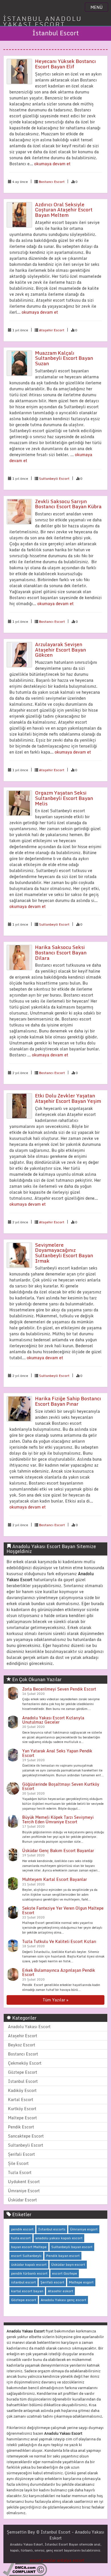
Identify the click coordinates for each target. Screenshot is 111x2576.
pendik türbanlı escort (29, 2273)
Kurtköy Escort (22, 2109)
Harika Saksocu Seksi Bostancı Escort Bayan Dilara (61, 952)
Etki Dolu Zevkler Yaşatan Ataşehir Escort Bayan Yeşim (68, 1098)
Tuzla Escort (20, 2172)
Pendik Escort (21, 2127)
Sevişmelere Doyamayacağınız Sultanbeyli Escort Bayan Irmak (64, 1253)
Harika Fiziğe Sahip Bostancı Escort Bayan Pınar (68, 1401)
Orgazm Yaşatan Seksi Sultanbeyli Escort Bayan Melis (64, 798)
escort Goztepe (65, 2273)
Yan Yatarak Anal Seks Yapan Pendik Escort (57, 1753)
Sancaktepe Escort (26, 2136)
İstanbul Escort (23, 2081)
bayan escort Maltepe (29, 2247)
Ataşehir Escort (52, 330)
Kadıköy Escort (22, 2090)
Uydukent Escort (24, 2182)
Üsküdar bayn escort (68, 2264)
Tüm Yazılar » (55, 2000)
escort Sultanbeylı (26, 2256)
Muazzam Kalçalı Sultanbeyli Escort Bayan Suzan (64, 358)
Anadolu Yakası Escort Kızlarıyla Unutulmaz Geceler (53, 1720)
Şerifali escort (52, 2282)
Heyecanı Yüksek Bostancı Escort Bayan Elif (65, 64)
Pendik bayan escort (63, 2256)
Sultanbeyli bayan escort (72, 2247)
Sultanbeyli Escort (54, 478)
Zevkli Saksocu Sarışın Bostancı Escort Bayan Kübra (68, 504)
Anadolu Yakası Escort (29, 2027)
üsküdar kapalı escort (29, 2264)
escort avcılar (43, 2560)
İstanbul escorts (52, 2229)
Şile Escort (18, 2163)
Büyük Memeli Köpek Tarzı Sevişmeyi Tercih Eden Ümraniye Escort (58, 1819)
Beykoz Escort (22, 2045)
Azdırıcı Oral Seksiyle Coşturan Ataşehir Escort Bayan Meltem (64, 210)
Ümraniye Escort (24, 2191)
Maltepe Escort (22, 2118)
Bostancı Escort (52, 182)
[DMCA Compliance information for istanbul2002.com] (25, 2569)
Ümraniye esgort (84, 2229)
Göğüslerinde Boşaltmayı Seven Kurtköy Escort (61, 1786)
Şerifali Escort (21, 2154)
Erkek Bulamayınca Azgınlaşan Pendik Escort (59, 1972)
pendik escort (22, 2229)
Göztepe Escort (23, 2072)
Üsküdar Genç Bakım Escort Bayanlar (58, 1851)
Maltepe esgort (81, 2282)
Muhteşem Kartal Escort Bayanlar (55, 1879)
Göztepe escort (24, 2300)
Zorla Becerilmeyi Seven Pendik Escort (59, 1689)
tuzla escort (21, 2238)
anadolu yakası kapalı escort (59, 2238)
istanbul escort (23, 2282)
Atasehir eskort (60, 2291)
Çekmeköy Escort (25, 2063)
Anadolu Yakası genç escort (63, 2300)
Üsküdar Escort (22, 2200)
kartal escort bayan (27, 2291)
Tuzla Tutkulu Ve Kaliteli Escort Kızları (59, 1941)
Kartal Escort (21, 2100)
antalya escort (71, 2560)
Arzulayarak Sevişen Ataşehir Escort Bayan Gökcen (60, 650)
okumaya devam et (52, 164)
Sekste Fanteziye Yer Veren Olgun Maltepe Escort (63, 1910)
